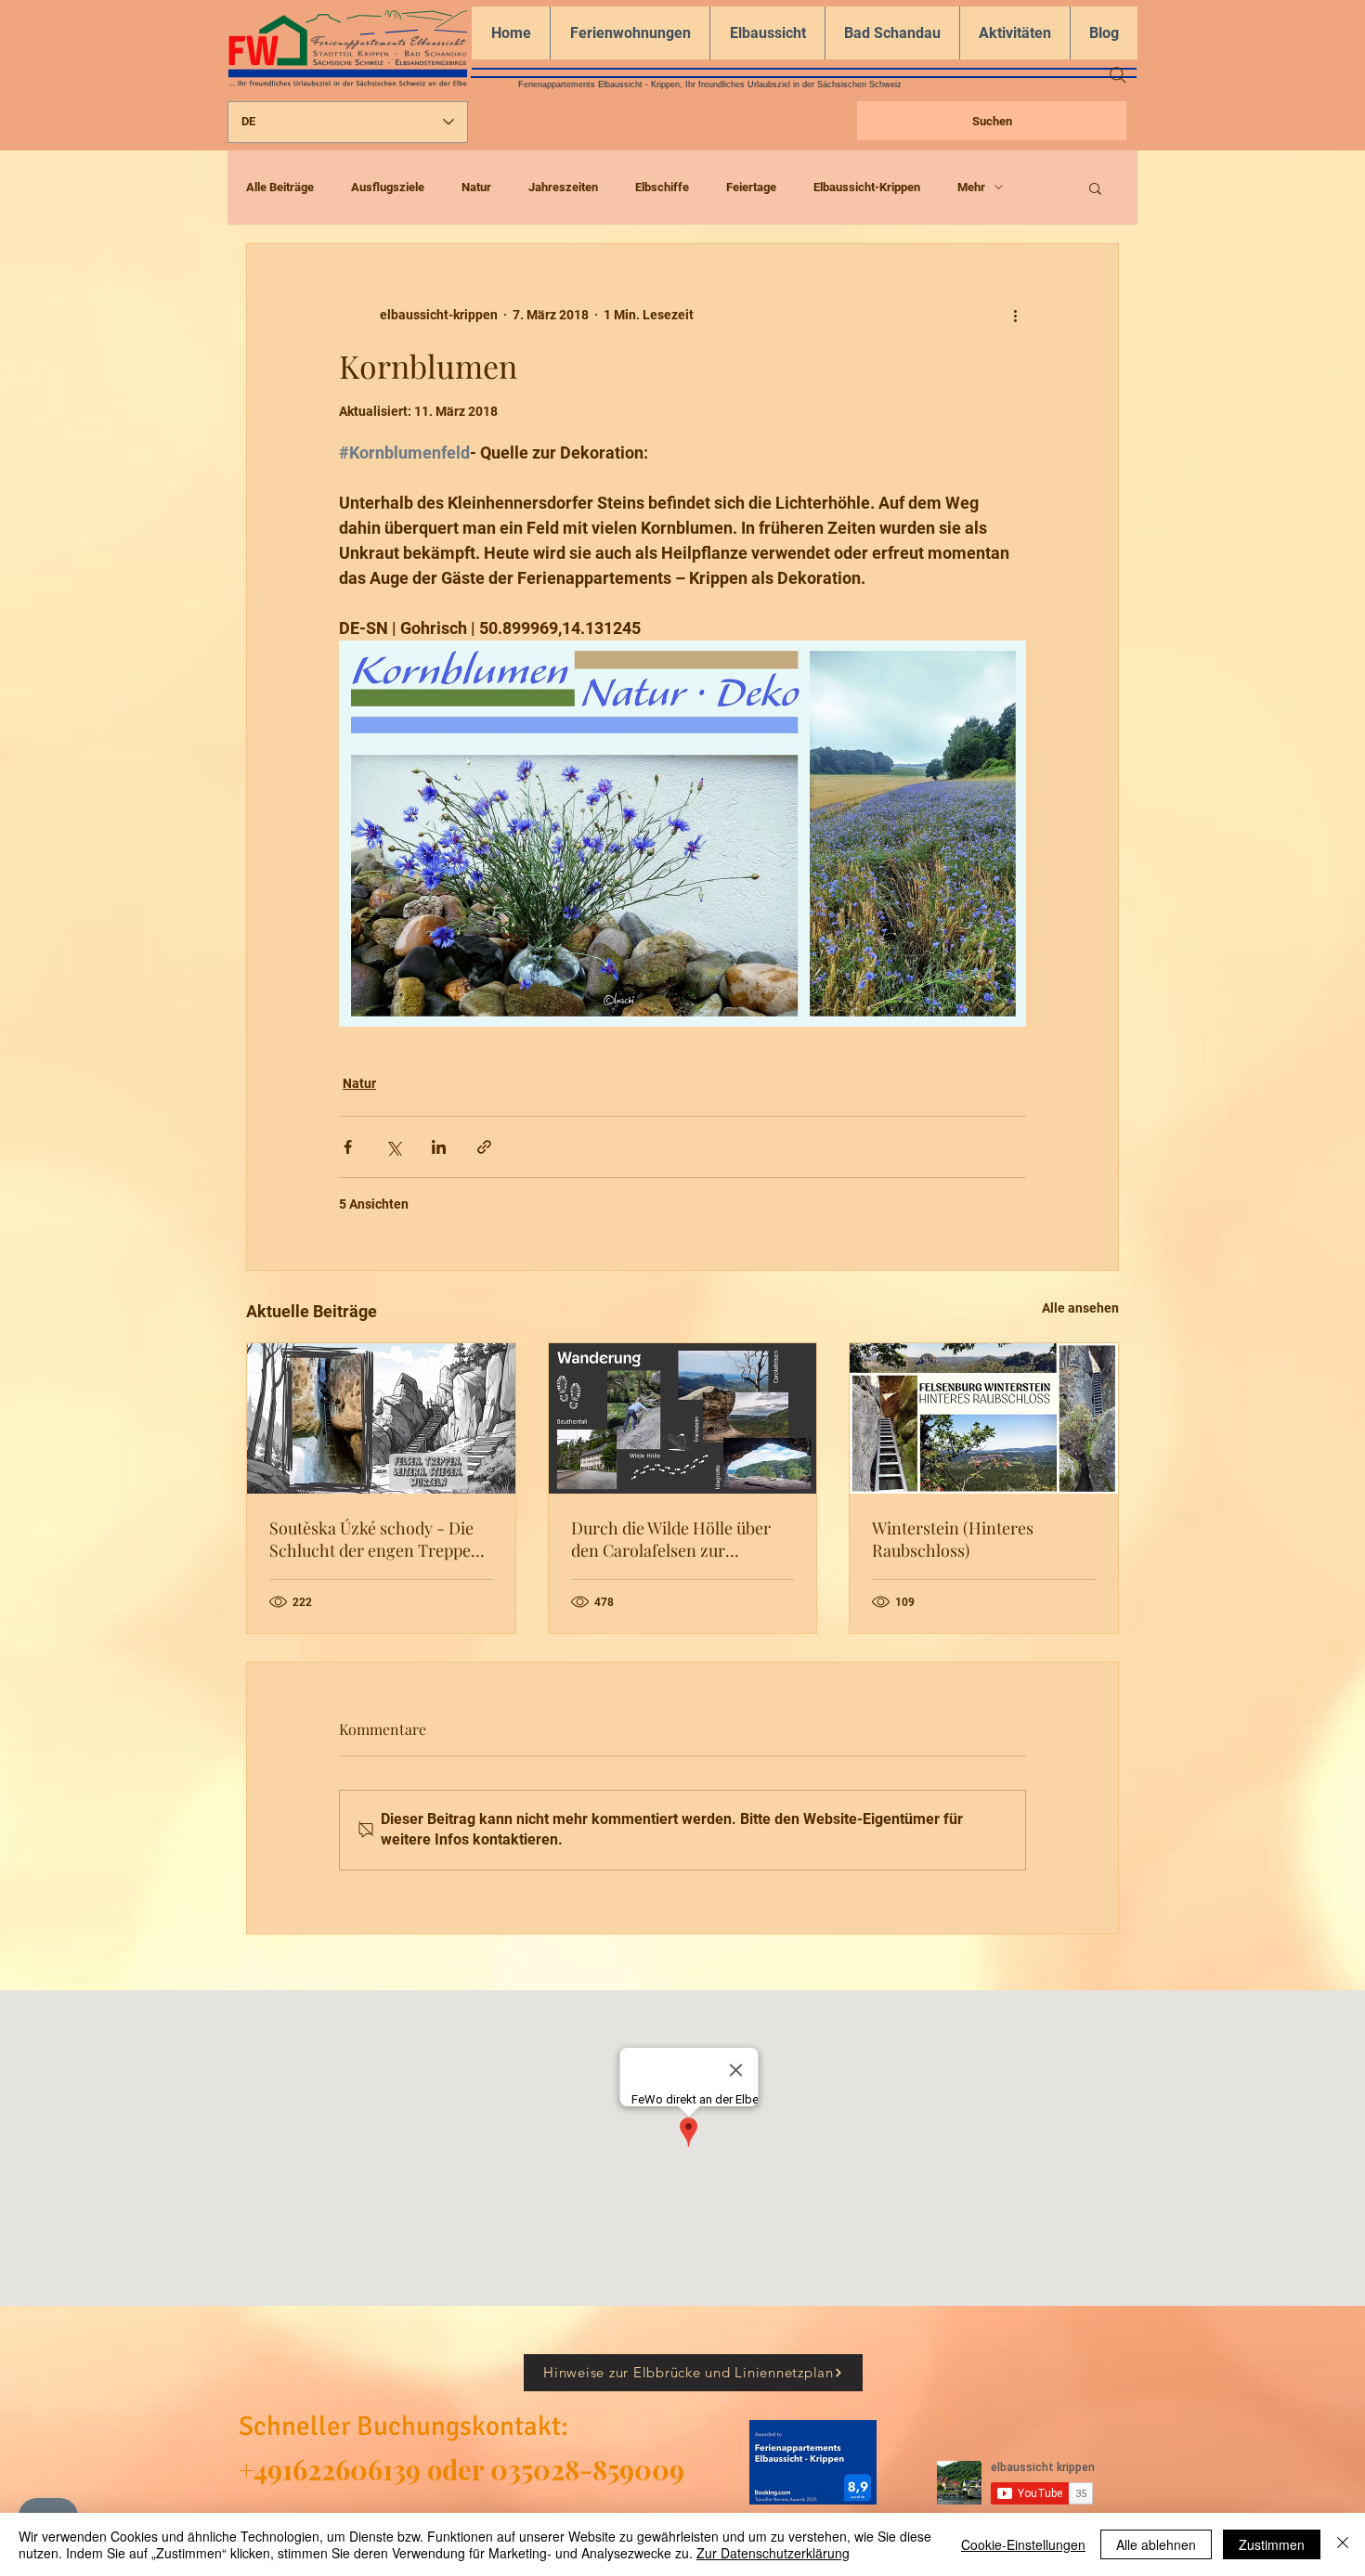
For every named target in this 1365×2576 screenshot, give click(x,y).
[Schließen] (1343, 2544)
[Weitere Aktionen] (1015, 315)
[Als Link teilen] (484, 1147)
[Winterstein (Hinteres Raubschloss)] (984, 1418)
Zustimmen (1272, 2544)
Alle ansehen (1080, 1308)
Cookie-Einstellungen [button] (1023, 2544)
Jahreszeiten (563, 187)
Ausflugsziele (388, 187)
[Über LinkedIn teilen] (439, 1147)
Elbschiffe (662, 187)
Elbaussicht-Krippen (867, 187)
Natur (476, 187)
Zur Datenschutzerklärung (773, 2553)
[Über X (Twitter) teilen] (393, 1147)
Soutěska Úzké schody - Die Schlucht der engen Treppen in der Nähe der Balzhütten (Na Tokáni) (375, 1539)
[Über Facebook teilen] (348, 1147)
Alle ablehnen (1156, 2544)
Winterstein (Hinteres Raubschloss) (953, 1539)
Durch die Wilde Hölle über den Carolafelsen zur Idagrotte (671, 1539)
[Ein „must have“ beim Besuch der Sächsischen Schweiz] (683, 1418)
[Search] (1118, 75)
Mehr (971, 187)
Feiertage (751, 187)
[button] (1095, 188)
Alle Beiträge (280, 187)
